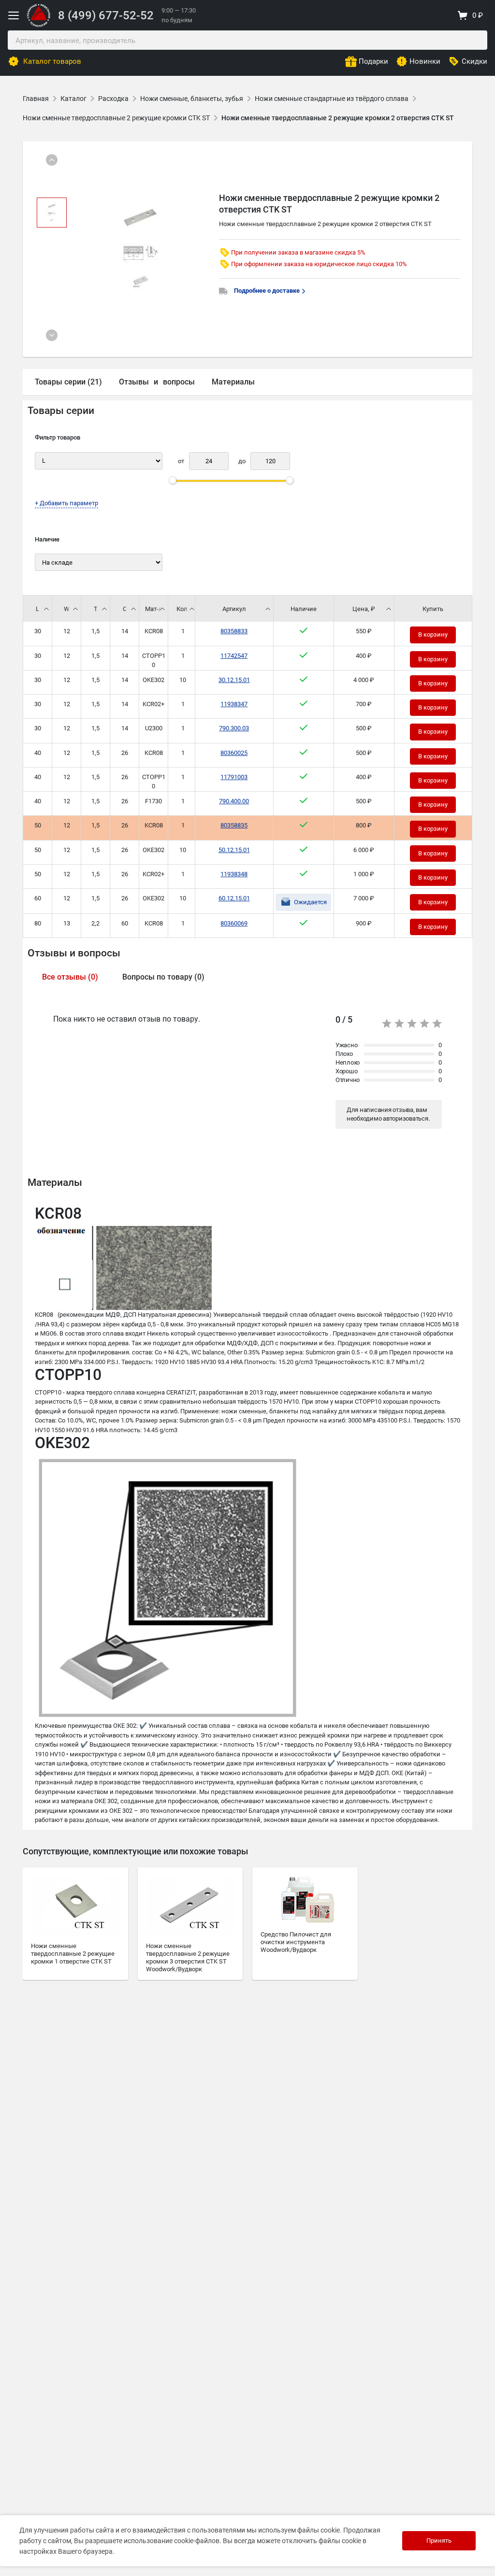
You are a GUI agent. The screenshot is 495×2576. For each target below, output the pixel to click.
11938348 (234, 874)
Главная (36, 99)
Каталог (73, 99)
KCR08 (154, 631)
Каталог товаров (52, 61)
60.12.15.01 (234, 898)
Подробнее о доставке (268, 291)
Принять (439, 2540)
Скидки (474, 61)
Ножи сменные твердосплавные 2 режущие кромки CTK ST (116, 118)
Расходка (113, 99)
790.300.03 (234, 728)
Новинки (425, 61)
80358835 (234, 825)
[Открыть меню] (14, 15)
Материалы (233, 382)
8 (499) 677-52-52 (106, 15)
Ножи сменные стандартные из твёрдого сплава (332, 99)
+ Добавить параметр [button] (66, 503)
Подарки (373, 61)
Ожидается (310, 902)
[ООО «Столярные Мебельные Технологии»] (39, 25)
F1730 (153, 801)
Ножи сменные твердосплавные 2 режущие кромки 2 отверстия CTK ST (338, 118)
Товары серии (61, 411)
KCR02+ (153, 704)
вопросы (179, 382)
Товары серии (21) (68, 382)
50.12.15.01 (234, 850)
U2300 (154, 728)
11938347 (234, 704)
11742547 (234, 656)
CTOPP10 (154, 661)
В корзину (433, 634)
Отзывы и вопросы (74, 953)
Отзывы (134, 382)
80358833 (234, 631)
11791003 (234, 777)
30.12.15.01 (234, 680)
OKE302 (153, 680)
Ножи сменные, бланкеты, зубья (192, 99)
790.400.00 (234, 801)
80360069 (234, 923)
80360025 (234, 753)
